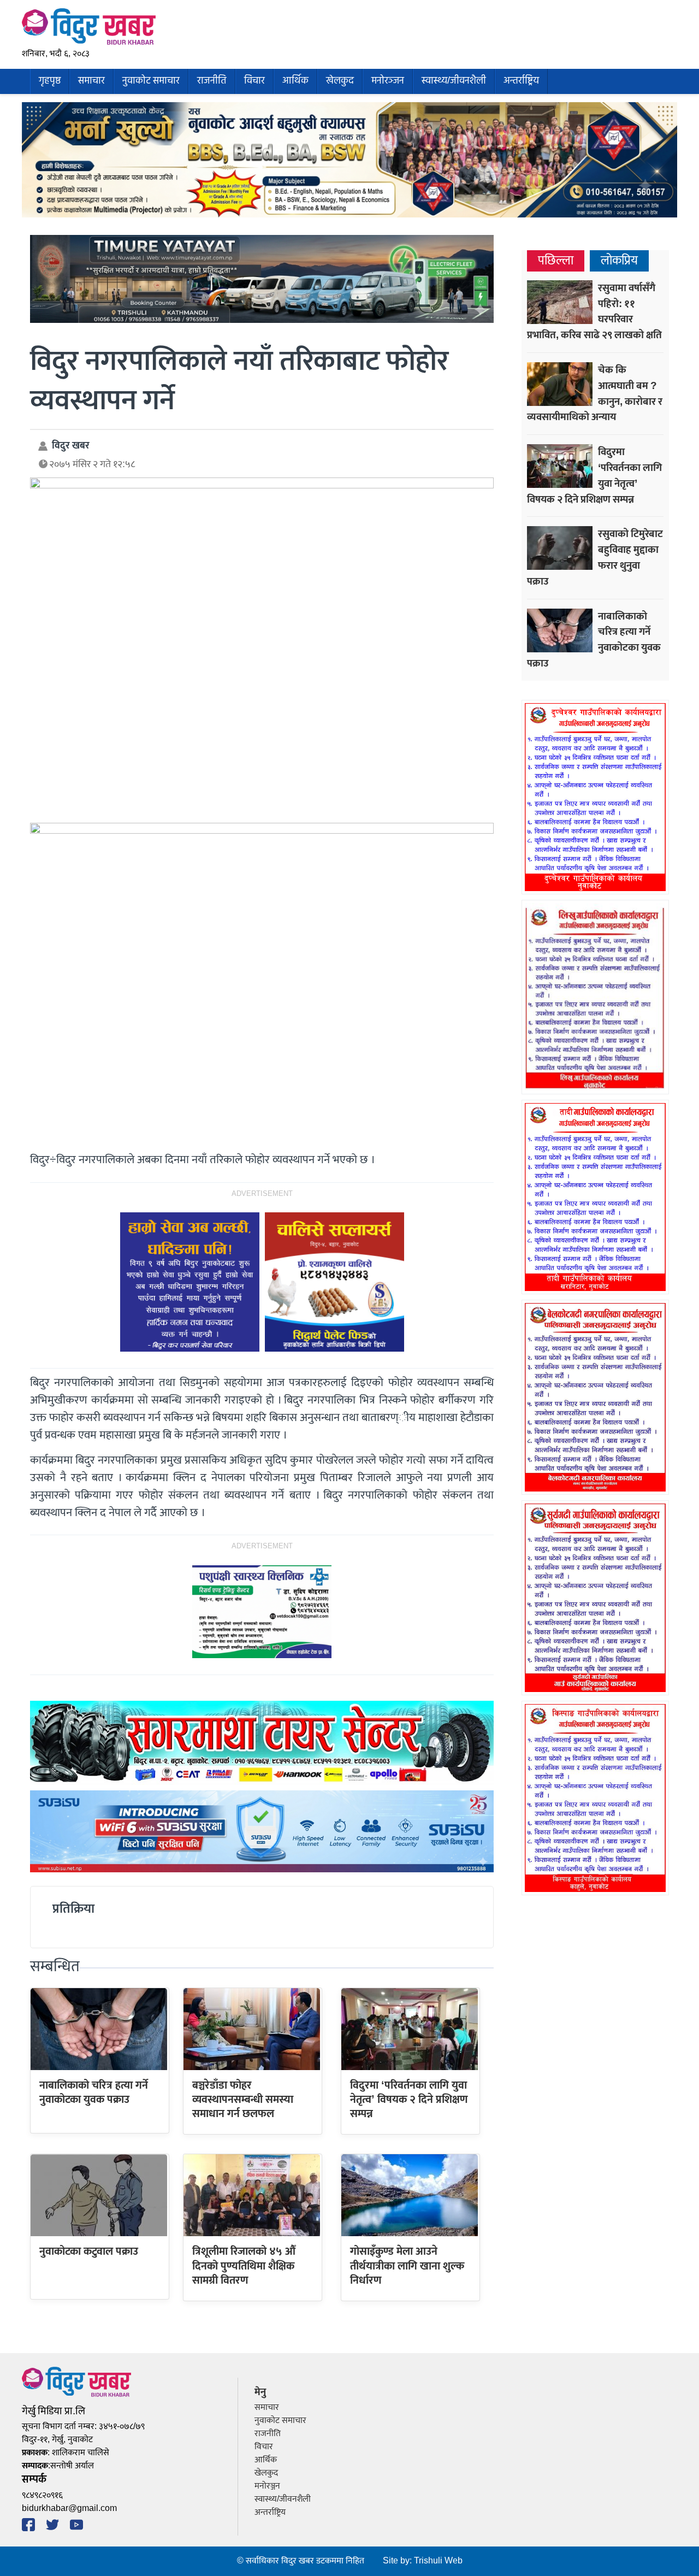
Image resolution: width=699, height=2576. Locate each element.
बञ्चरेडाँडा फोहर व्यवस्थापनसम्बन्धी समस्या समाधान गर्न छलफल (243, 2100)
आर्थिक (295, 81)
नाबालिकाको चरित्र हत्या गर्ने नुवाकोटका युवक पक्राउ (94, 2092)
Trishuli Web (438, 2561)
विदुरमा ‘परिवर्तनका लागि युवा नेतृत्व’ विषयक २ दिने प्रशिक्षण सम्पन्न (409, 2100)
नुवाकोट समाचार (151, 81)
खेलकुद (340, 81)
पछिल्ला (556, 261)
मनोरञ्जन (388, 81)
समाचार (91, 81)
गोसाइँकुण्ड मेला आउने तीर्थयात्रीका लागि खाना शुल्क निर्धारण (407, 2266)
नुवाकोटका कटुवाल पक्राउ (89, 2251)
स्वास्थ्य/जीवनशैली (454, 81)
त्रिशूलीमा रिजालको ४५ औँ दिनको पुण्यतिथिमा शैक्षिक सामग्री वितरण (244, 2266)
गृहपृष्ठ (50, 81)
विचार (254, 81)
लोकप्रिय (619, 261)
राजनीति (212, 81)
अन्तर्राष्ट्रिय (521, 81)
